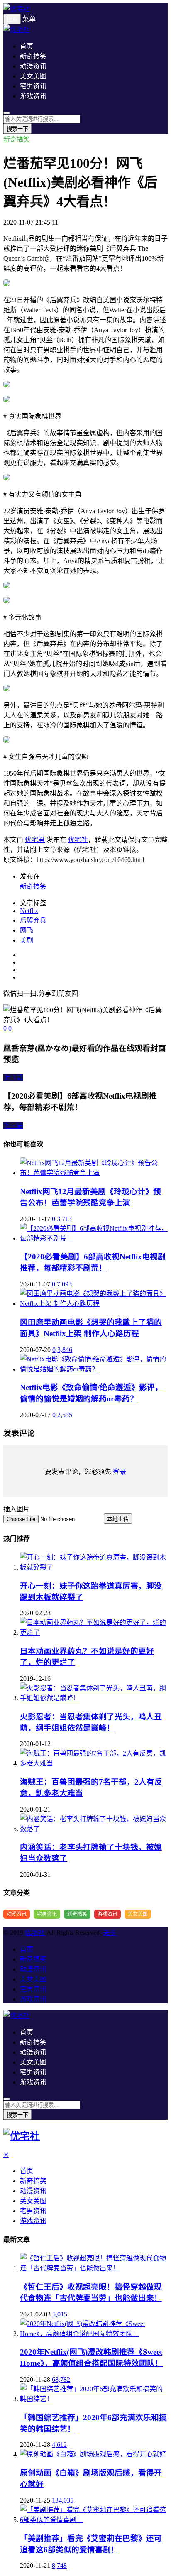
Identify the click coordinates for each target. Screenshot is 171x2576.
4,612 (59, 2445)
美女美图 (33, 76)
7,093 (64, 1284)
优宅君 (35, 840)
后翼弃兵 (33, 920)
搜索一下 (17, 129)
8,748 (59, 2565)
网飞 (27, 930)
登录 (120, 1472)
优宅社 (78, 840)
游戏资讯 (33, 96)
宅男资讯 (33, 86)
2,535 (65, 1415)
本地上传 (118, 1519)
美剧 (27, 940)
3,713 (64, 1219)
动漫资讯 (33, 66)
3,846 (65, 1350)
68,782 (61, 2379)
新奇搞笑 (33, 56)
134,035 (63, 2500)
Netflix (29, 911)
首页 (27, 46)
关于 (110, 1933)
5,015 (60, 2314)
